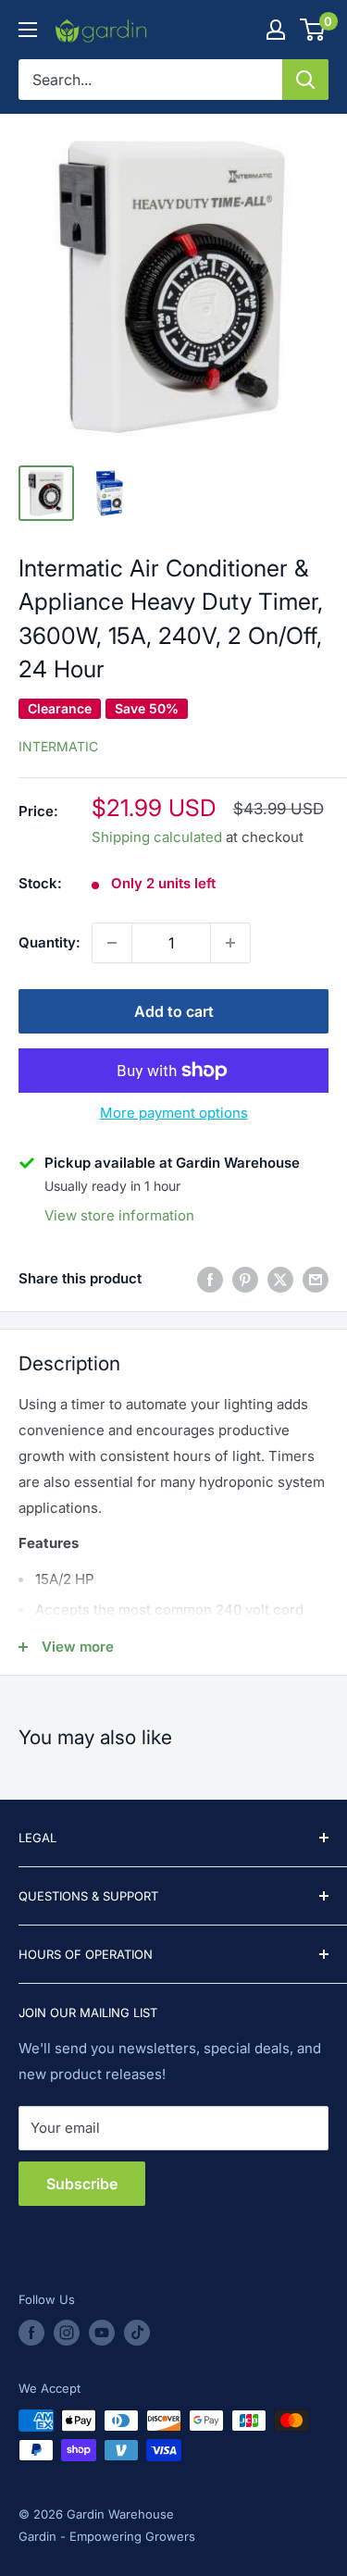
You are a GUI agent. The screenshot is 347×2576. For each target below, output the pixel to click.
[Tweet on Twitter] (280, 1279)
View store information (119, 1215)
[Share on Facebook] (210, 1279)
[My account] (276, 30)
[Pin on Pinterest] (245, 1279)
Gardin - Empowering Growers (107, 2536)
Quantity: (50, 942)
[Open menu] (28, 30)
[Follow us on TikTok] (137, 2333)
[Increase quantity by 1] (230, 943)
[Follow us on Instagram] (67, 2333)
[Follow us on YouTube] (102, 2333)
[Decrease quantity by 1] (112, 943)
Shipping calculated (157, 837)
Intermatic (58, 746)
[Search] (305, 80)
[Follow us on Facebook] (31, 2333)
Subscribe (82, 2184)
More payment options (174, 1113)
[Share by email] (316, 1279)
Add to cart (174, 1011)
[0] (313, 30)
